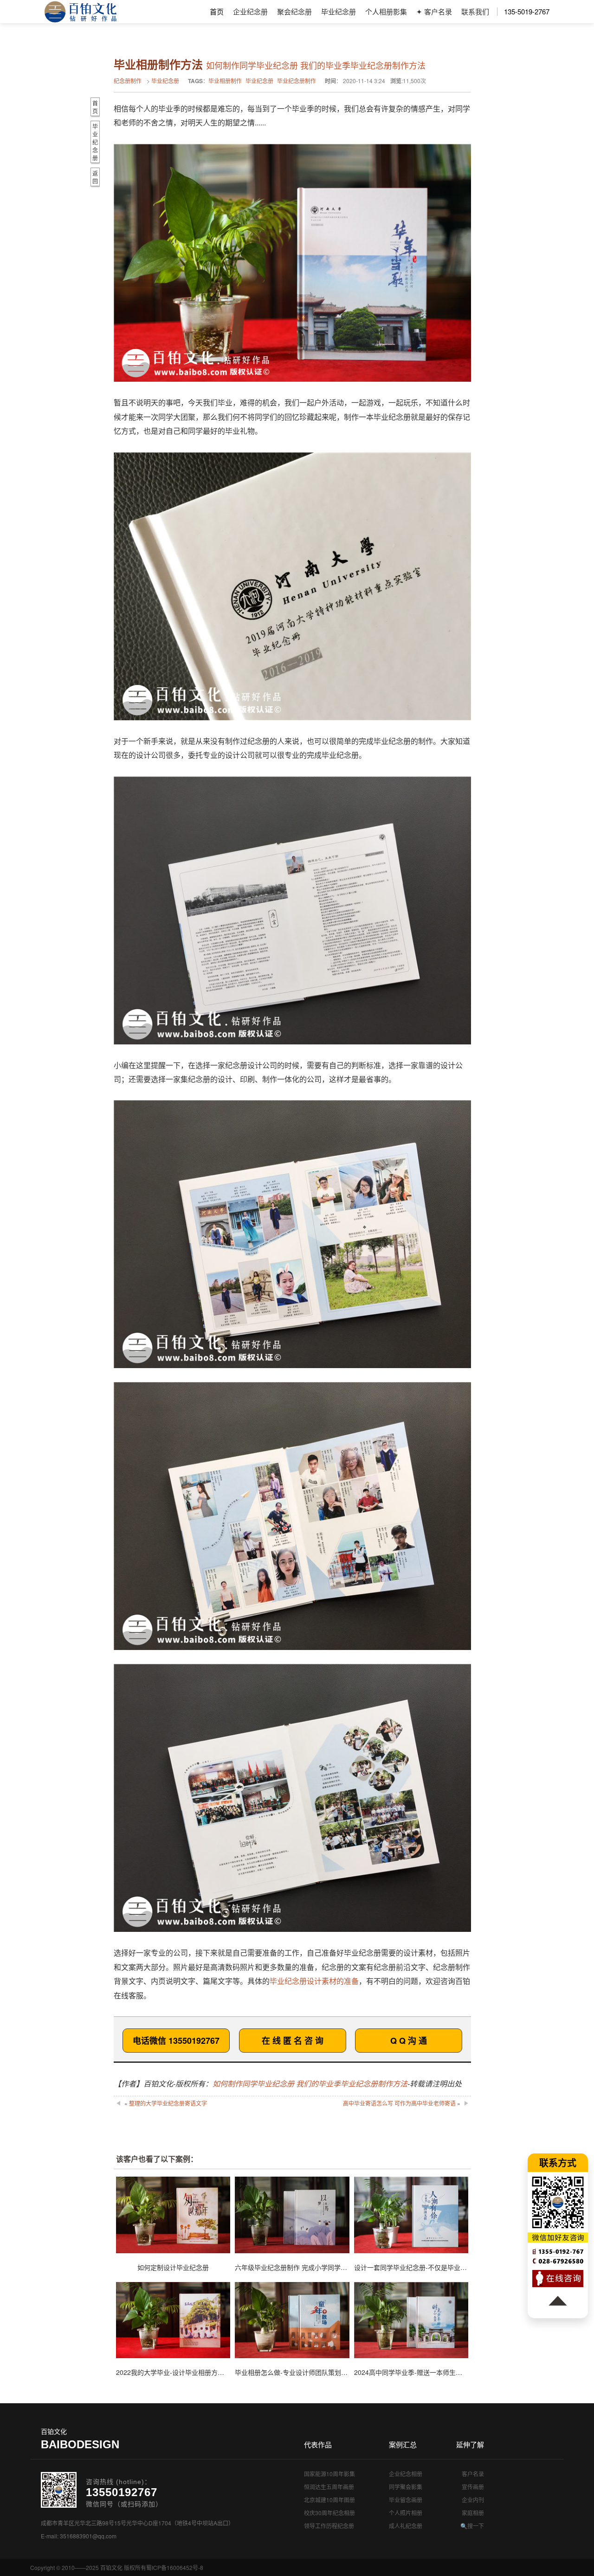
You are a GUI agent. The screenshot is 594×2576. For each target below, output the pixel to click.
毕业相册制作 (225, 81)
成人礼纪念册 (406, 2526)
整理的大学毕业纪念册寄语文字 (168, 2103)
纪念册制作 (128, 81)
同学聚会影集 (406, 2487)
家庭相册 (473, 2513)
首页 (217, 11)
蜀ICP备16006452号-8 (175, 2567)
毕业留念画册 (406, 2500)
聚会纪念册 (294, 11)
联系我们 (475, 11)
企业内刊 (473, 2500)
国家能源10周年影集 (329, 2474)
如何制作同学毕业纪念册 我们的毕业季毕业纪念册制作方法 (310, 2084)
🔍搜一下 (472, 2526)
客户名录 (473, 2474)
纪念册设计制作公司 (81, 12)
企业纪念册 (250, 11)
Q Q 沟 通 (409, 2041)
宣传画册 (473, 2487)
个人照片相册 (406, 2513)
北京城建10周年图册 (329, 2500)
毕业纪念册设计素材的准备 (314, 1981)
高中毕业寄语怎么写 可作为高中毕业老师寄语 (399, 2103)
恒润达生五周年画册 (329, 2487)
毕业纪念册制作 (297, 81)
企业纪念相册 (406, 2474)
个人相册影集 (386, 11)
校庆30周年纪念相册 (329, 2513)
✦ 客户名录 (434, 11)
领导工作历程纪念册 (329, 2526)
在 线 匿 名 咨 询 (293, 2041)
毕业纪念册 (339, 11)
